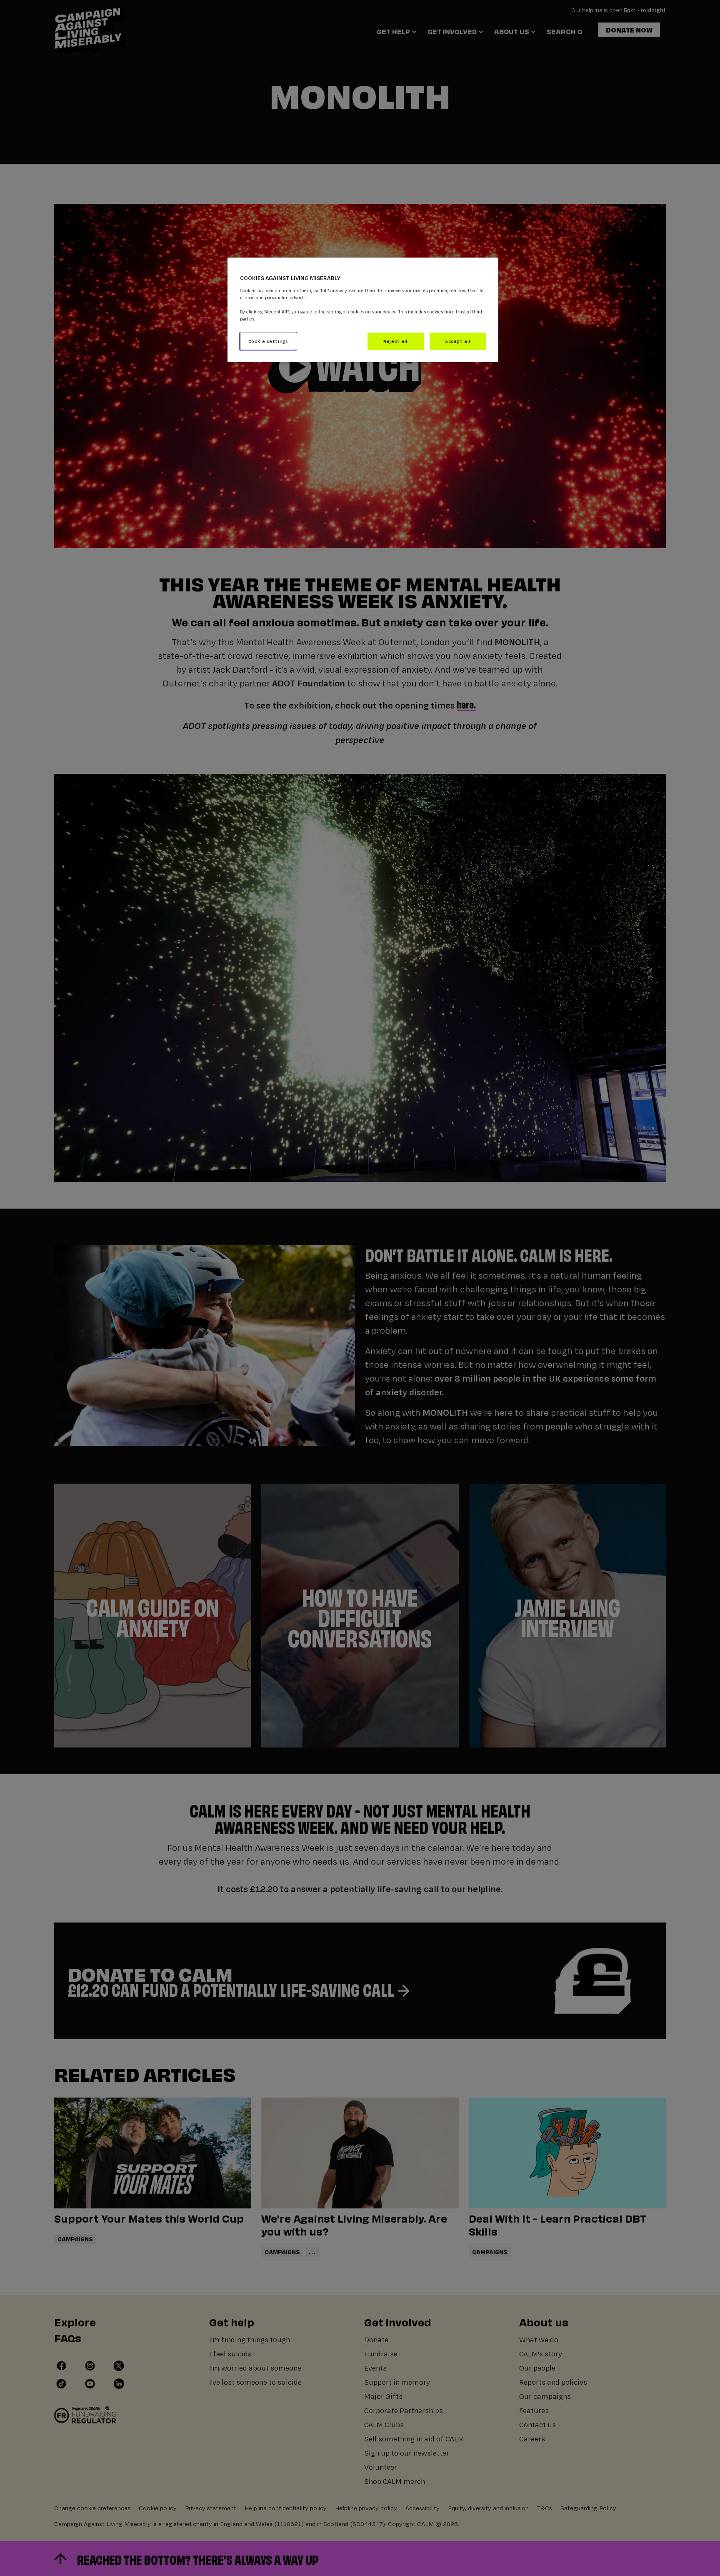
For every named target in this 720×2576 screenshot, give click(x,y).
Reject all (395, 341)
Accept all (458, 341)
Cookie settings (268, 341)
